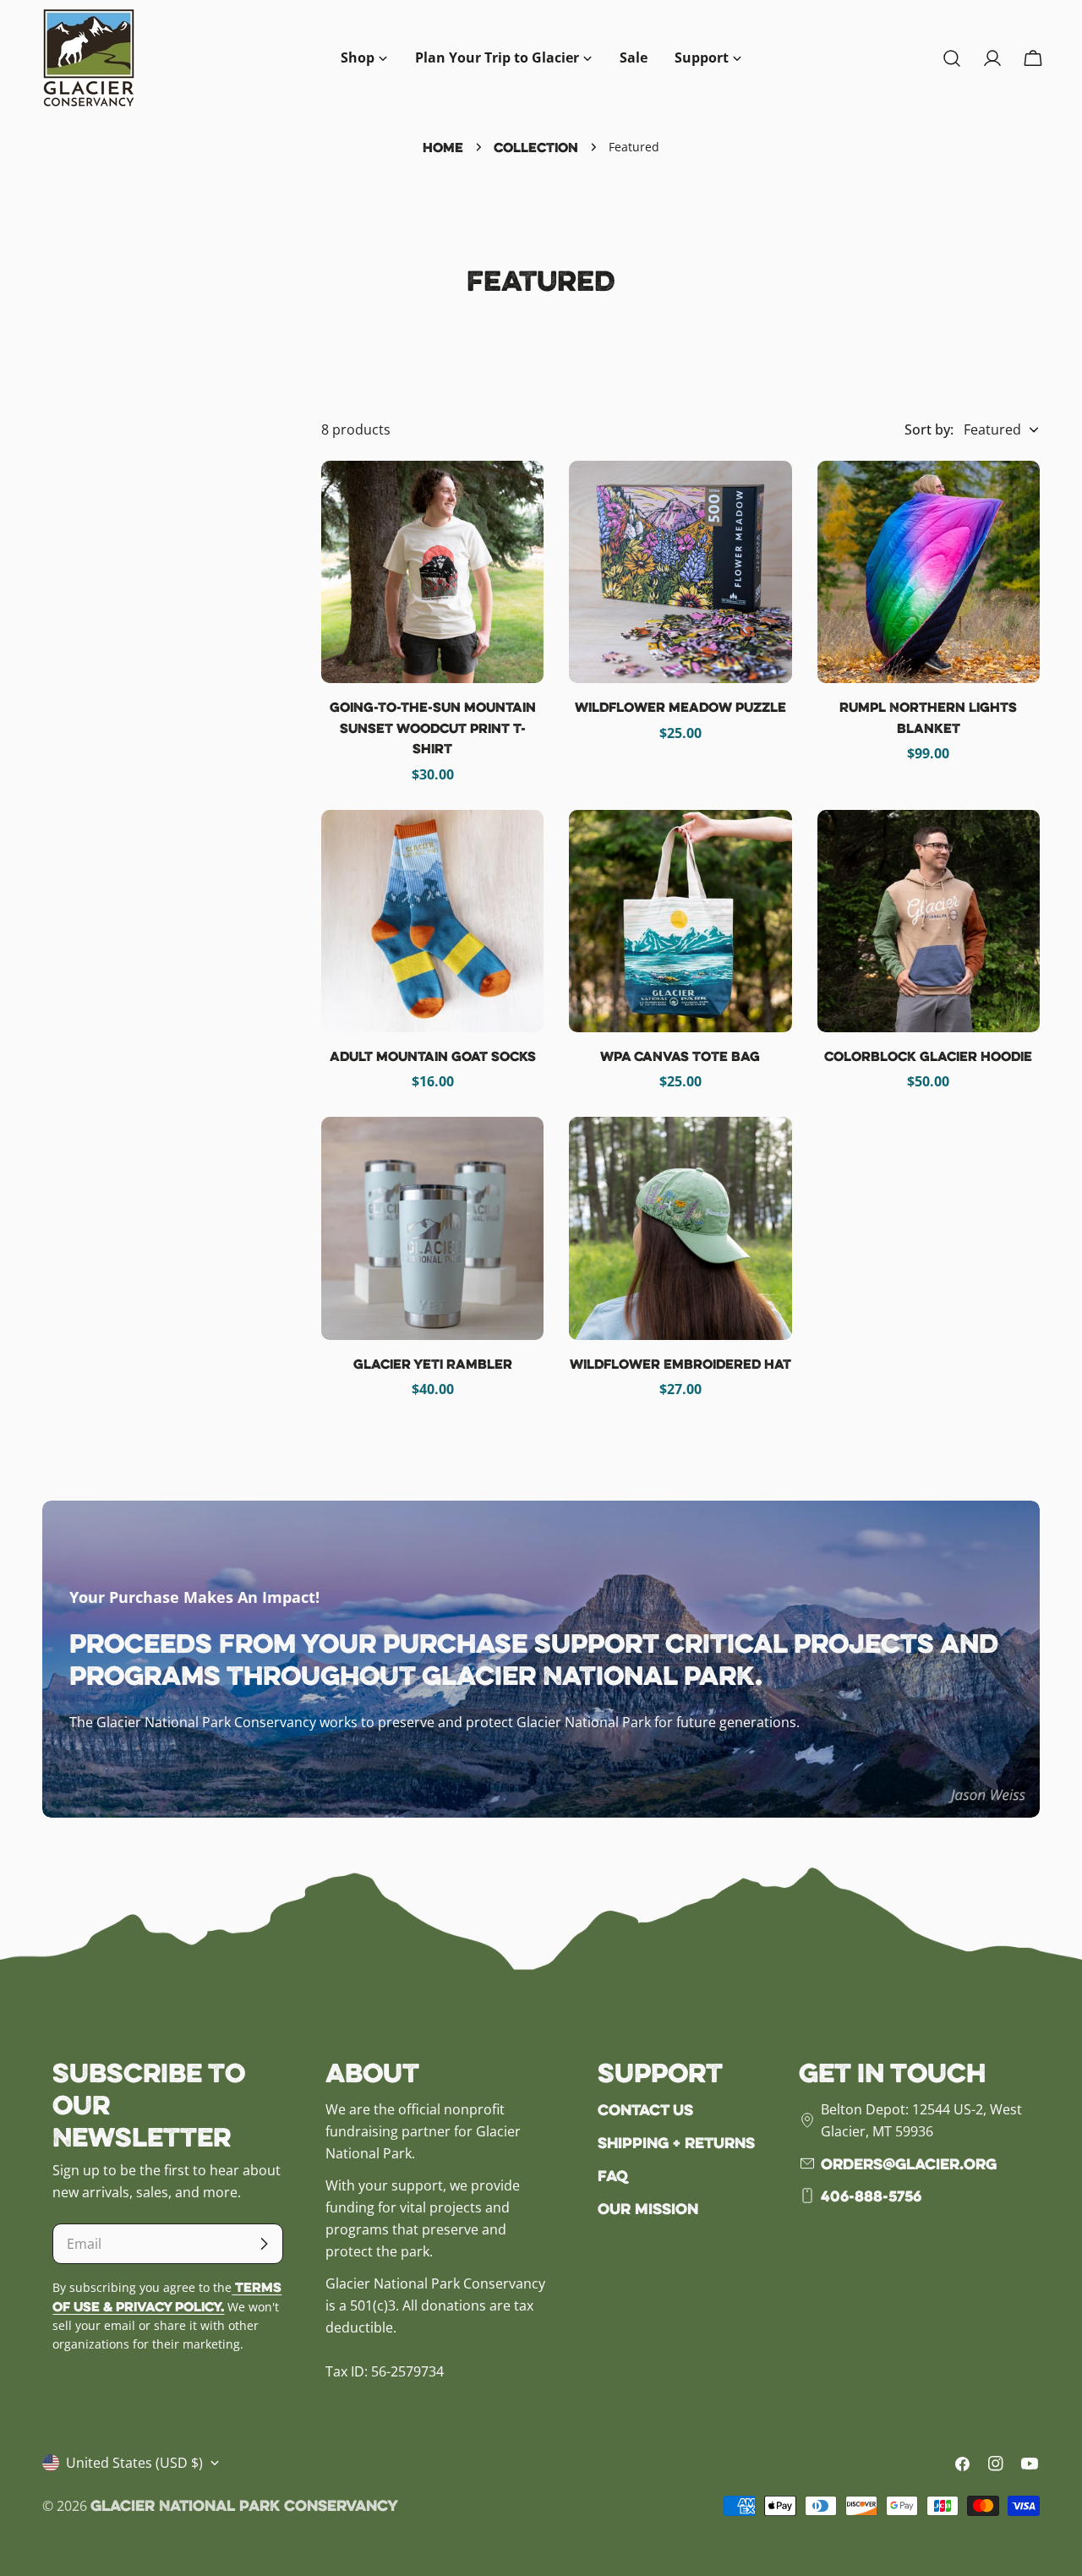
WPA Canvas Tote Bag (680, 1056)
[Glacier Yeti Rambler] (432, 1228)
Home (443, 147)
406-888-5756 (871, 2196)
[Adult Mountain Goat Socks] (432, 921)
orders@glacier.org (909, 2163)
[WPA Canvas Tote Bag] (680, 921)
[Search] (952, 58)
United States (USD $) (134, 2463)
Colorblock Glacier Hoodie (928, 1056)
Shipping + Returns (676, 2142)
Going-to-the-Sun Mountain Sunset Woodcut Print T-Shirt (433, 727)
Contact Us (645, 2109)
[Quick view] (519, 498)
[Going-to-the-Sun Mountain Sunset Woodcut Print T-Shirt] (432, 572)
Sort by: (929, 429)
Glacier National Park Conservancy (244, 2505)
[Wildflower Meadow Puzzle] (680, 572)
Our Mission (648, 2208)
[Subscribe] (264, 2244)
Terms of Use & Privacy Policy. (167, 2297)
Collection (536, 147)
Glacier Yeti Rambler (433, 1364)
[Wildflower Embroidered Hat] (680, 1228)
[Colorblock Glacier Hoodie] (929, 921)
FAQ (613, 2175)
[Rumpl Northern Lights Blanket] (929, 572)
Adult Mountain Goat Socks (433, 1056)
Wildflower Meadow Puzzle (680, 707)
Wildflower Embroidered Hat (680, 1364)
